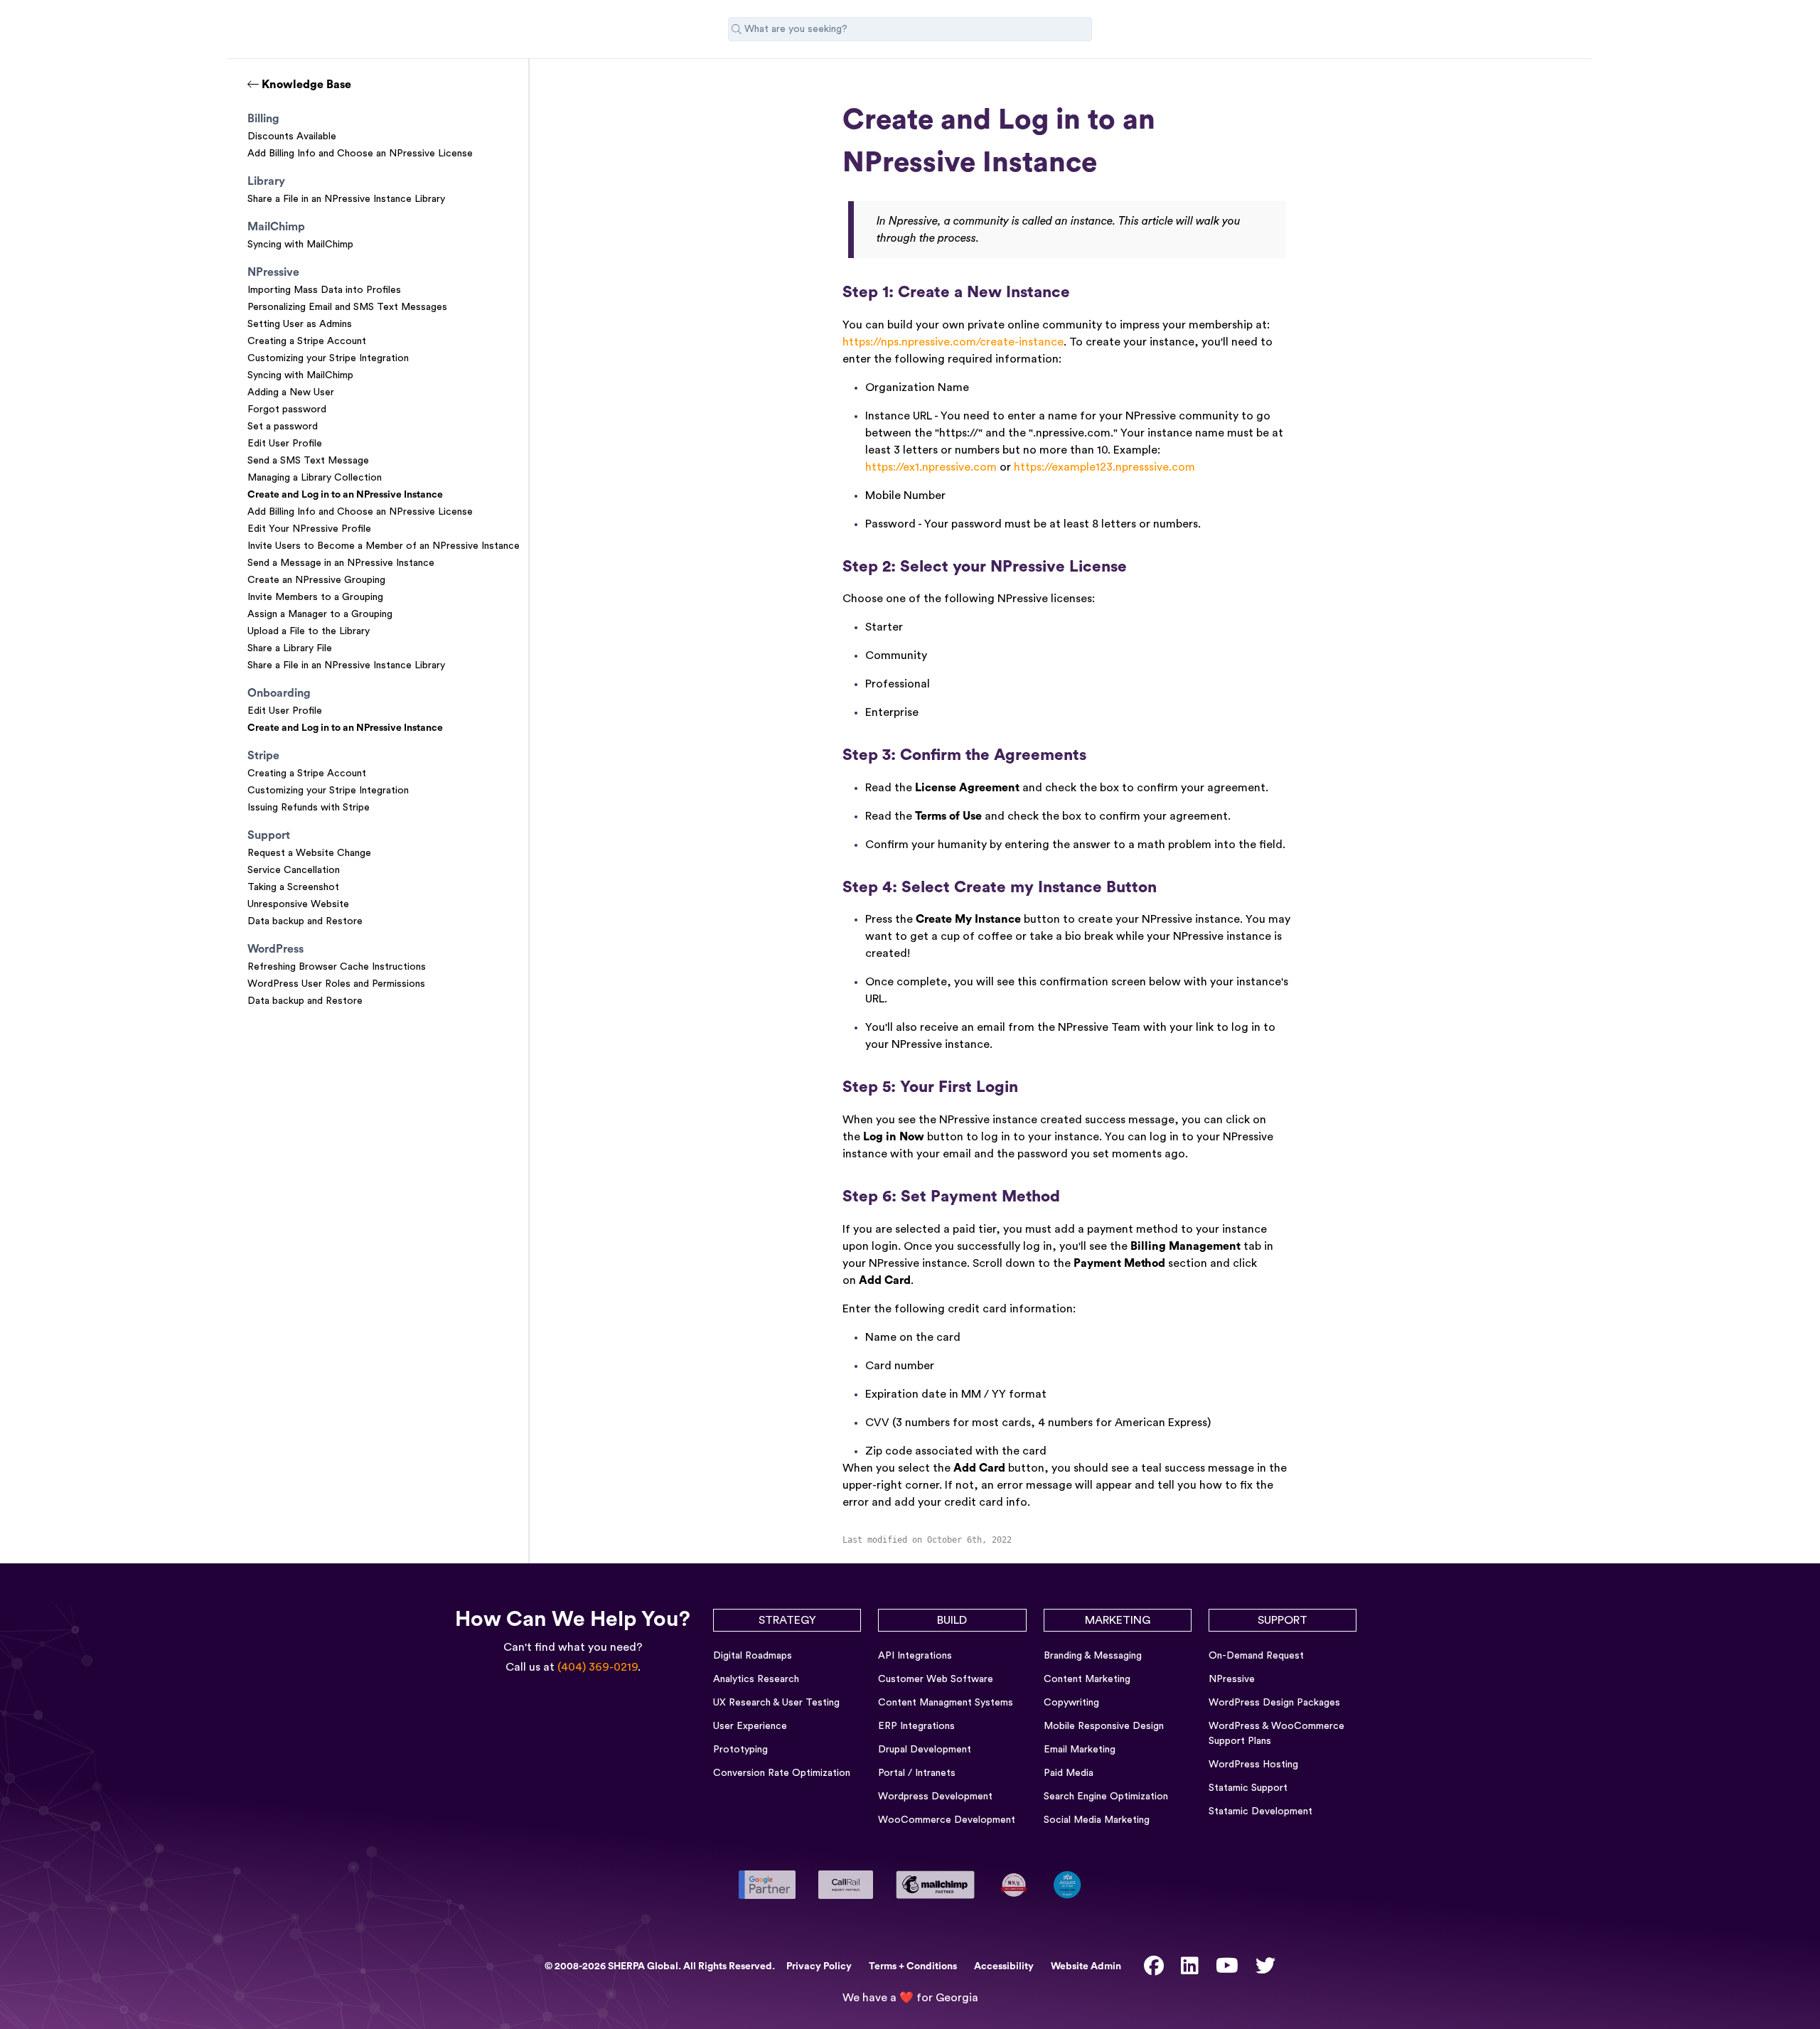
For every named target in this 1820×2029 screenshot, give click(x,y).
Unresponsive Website (298, 904)
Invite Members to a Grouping (315, 597)
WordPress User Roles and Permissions (336, 984)
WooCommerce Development (947, 1820)
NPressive (1232, 1679)
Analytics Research (756, 1679)
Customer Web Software (936, 1679)
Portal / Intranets (917, 1773)
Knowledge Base (305, 85)
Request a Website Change (309, 853)
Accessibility (1004, 1966)
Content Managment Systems (946, 1703)
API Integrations (915, 1656)
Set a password (283, 427)
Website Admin (1086, 1966)
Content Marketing (1087, 1679)
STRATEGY (787, 1620)
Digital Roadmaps (753, 1656)
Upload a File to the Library (309, 631)
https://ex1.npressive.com (931, 467)
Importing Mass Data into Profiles (324, 290)
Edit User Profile (285, 444)
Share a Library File (290, 648)
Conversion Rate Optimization (782, 1773)
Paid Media (1069, 1773)
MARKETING (1118, 1620)
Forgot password (287, 409)
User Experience (750, 1726)
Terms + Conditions (913, 1966)
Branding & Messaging (1093, 1656)
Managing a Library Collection (315, 478)
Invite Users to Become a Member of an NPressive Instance (384, 546)
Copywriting (1071, 1703)
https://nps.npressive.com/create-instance (953, 342)
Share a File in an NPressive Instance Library (346, 199)
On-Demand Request (1256, 1656)
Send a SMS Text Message (308, 461)
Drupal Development (925, 1750)
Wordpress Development (935, 1797)
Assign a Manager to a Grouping (320, 614)
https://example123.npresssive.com (1104, 467)
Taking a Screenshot (293, 887)
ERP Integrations (916, 1726)
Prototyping (740, 1750)
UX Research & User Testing (776, 1703)
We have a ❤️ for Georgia (910, 1998)
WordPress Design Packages (1274, 1703)
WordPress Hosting (1253, 1765)
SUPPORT (1283, 1620)
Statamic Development (1260, 1811)
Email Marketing (1080, 1750)
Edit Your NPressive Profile (309, 529)
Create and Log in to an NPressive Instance (345, 495)
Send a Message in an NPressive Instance (341, 563)
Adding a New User (291, 392)
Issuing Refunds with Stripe (309, 808)
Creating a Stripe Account (307, 341)
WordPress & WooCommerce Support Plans (1276, 1734)
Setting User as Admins (300, 324)
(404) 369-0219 (598, 1667)
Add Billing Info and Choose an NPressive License (360, 154)
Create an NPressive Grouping (316, 580)
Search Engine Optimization (1106, 1797)
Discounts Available (292, 136)
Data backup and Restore (305, 921)
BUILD (952, 1620)
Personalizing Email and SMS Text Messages (347, 307)
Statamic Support (1248, 1788)
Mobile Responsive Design (1104, 1726)
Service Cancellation (294, 870)
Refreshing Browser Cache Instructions (337, 967)
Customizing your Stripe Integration (328, 358)
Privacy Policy (819, 1966)
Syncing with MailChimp (300, 245)
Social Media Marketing (1097, 1820)
